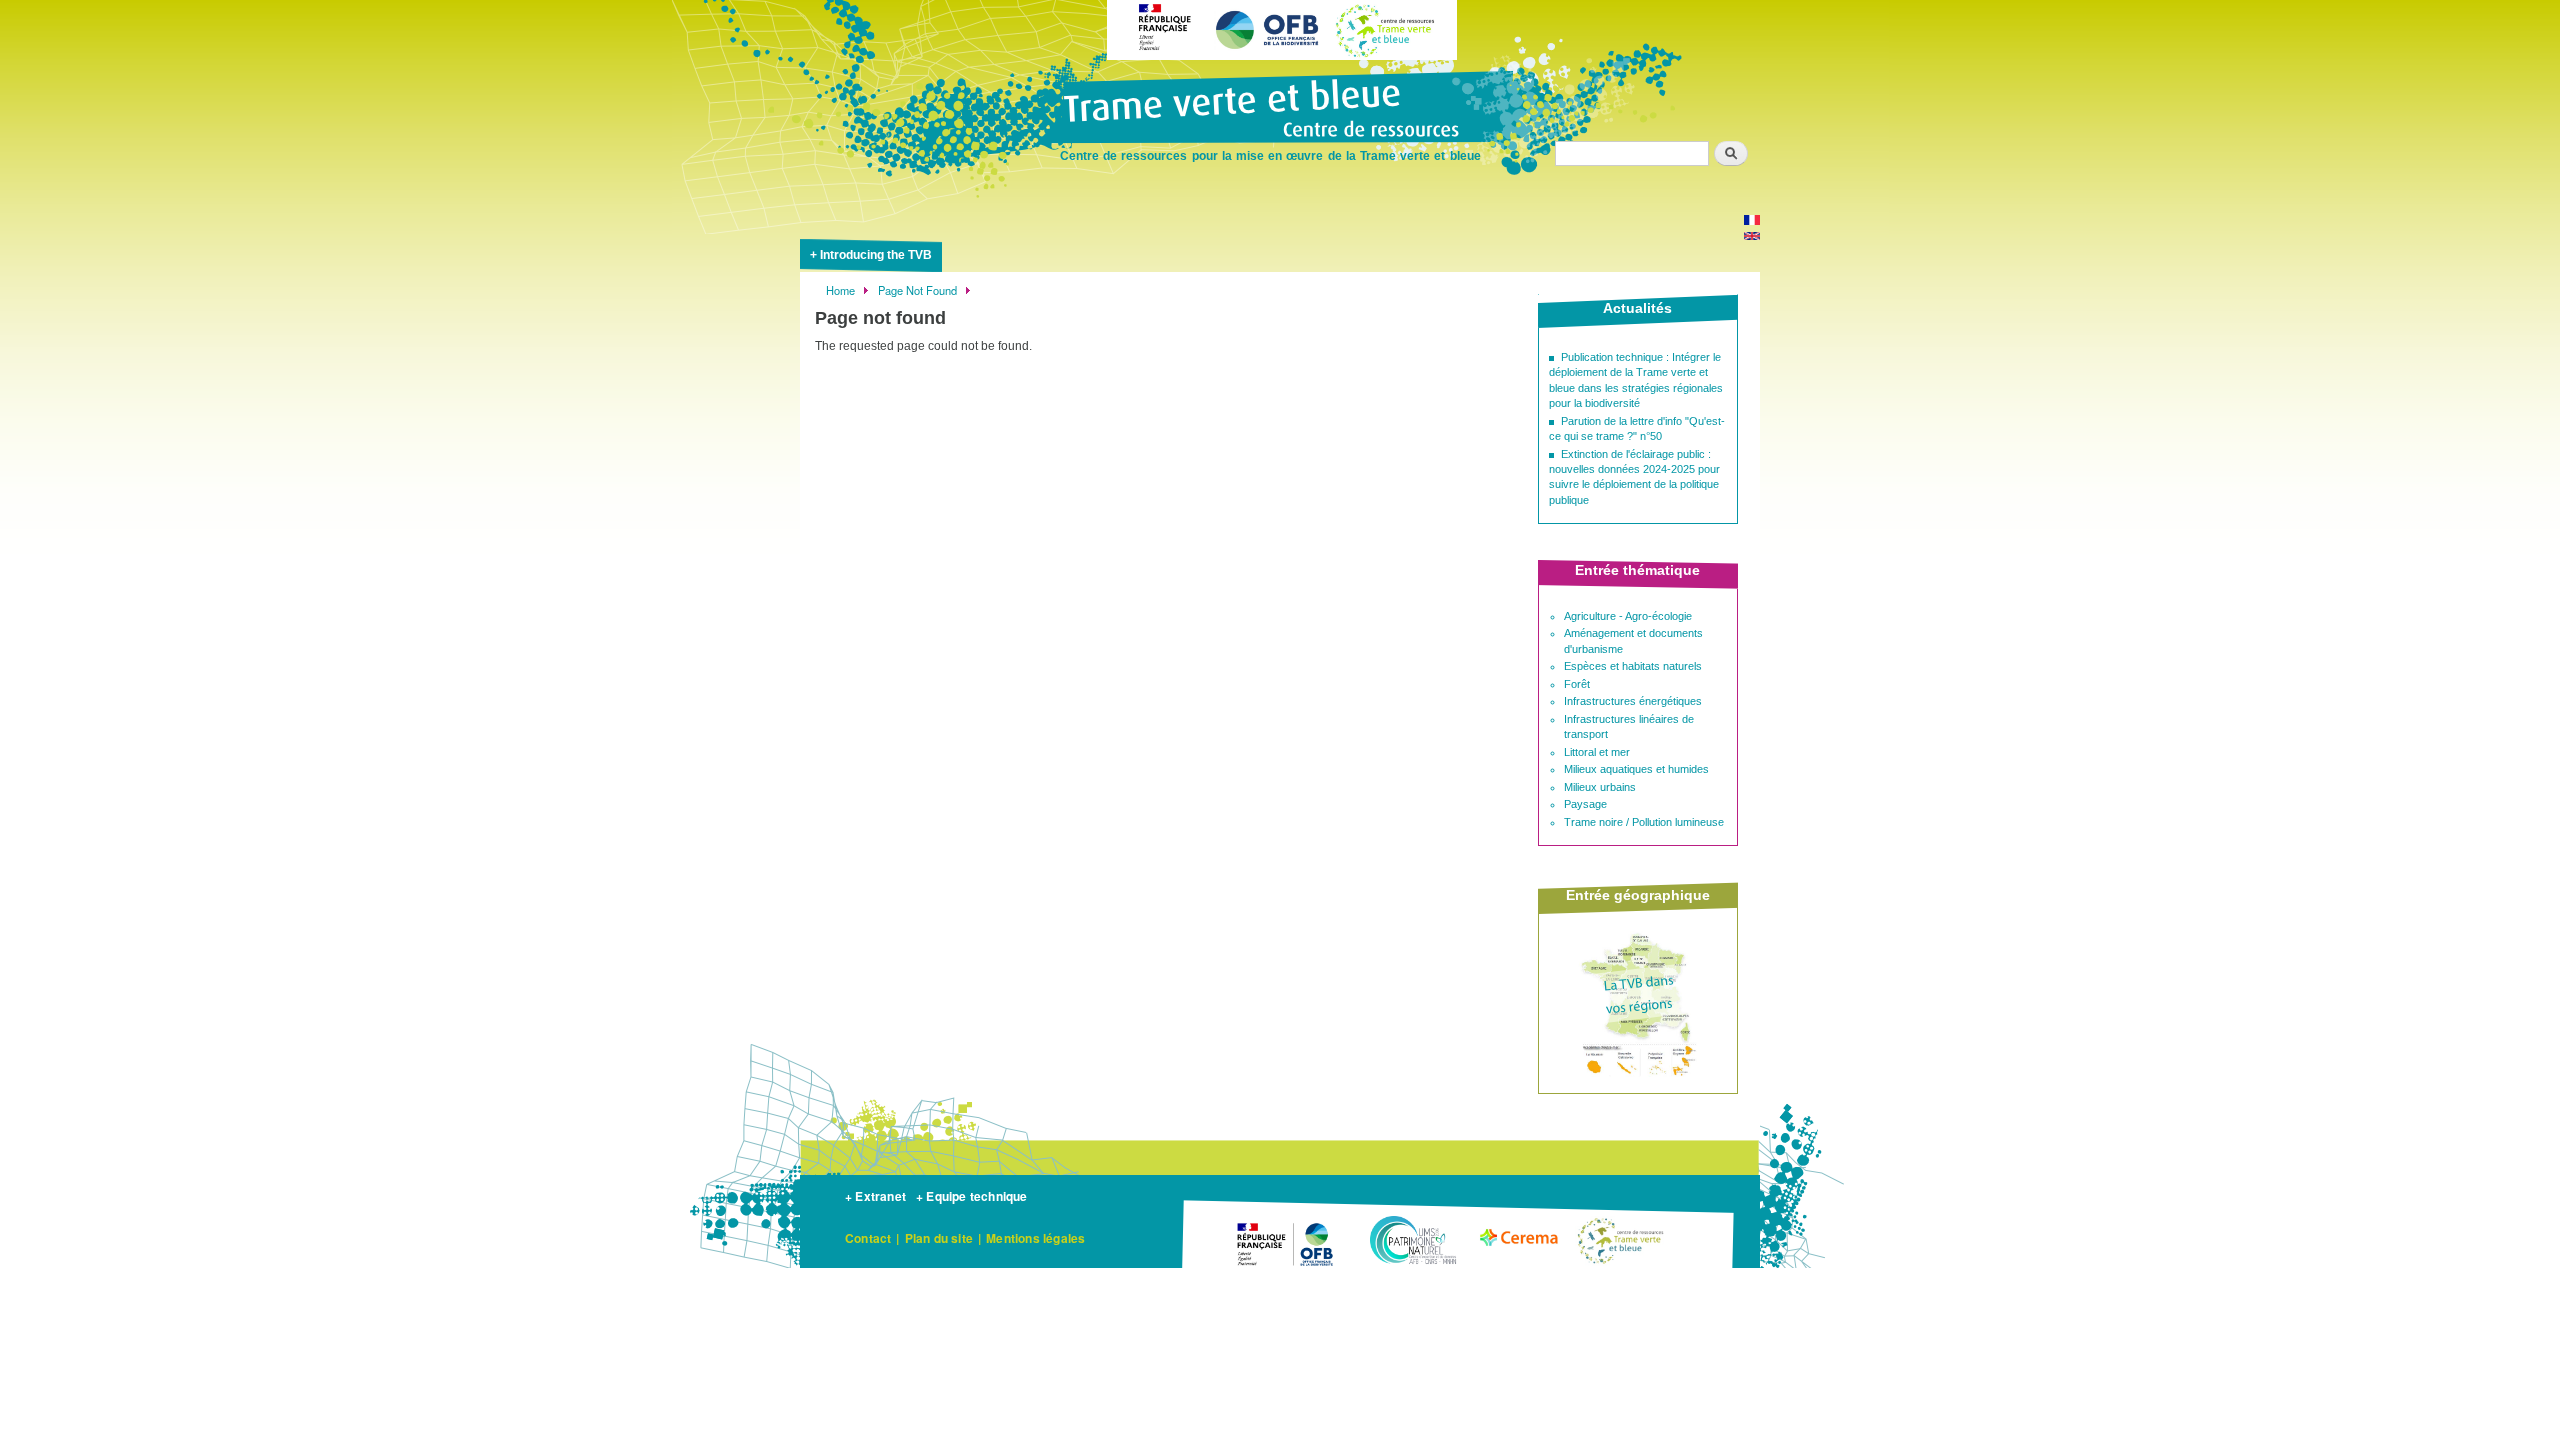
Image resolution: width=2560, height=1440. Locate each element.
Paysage (1585, 804)
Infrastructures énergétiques (1633, 701)
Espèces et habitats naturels (1633, 666)
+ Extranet (875, 1196)
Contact (868, 1238)
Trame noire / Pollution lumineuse (1644, 822)
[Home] (1280, 110)
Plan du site (939, 1238)
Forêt (1577, 684)
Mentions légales (1035, 1238)
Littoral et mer (1597, 752)
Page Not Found (917, 290)
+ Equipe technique (972, 1196)
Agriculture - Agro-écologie (1628, 616)
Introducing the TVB (876, 255)
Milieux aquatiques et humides (1636, 769)
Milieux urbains (1600, 787)
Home (840, 290)
